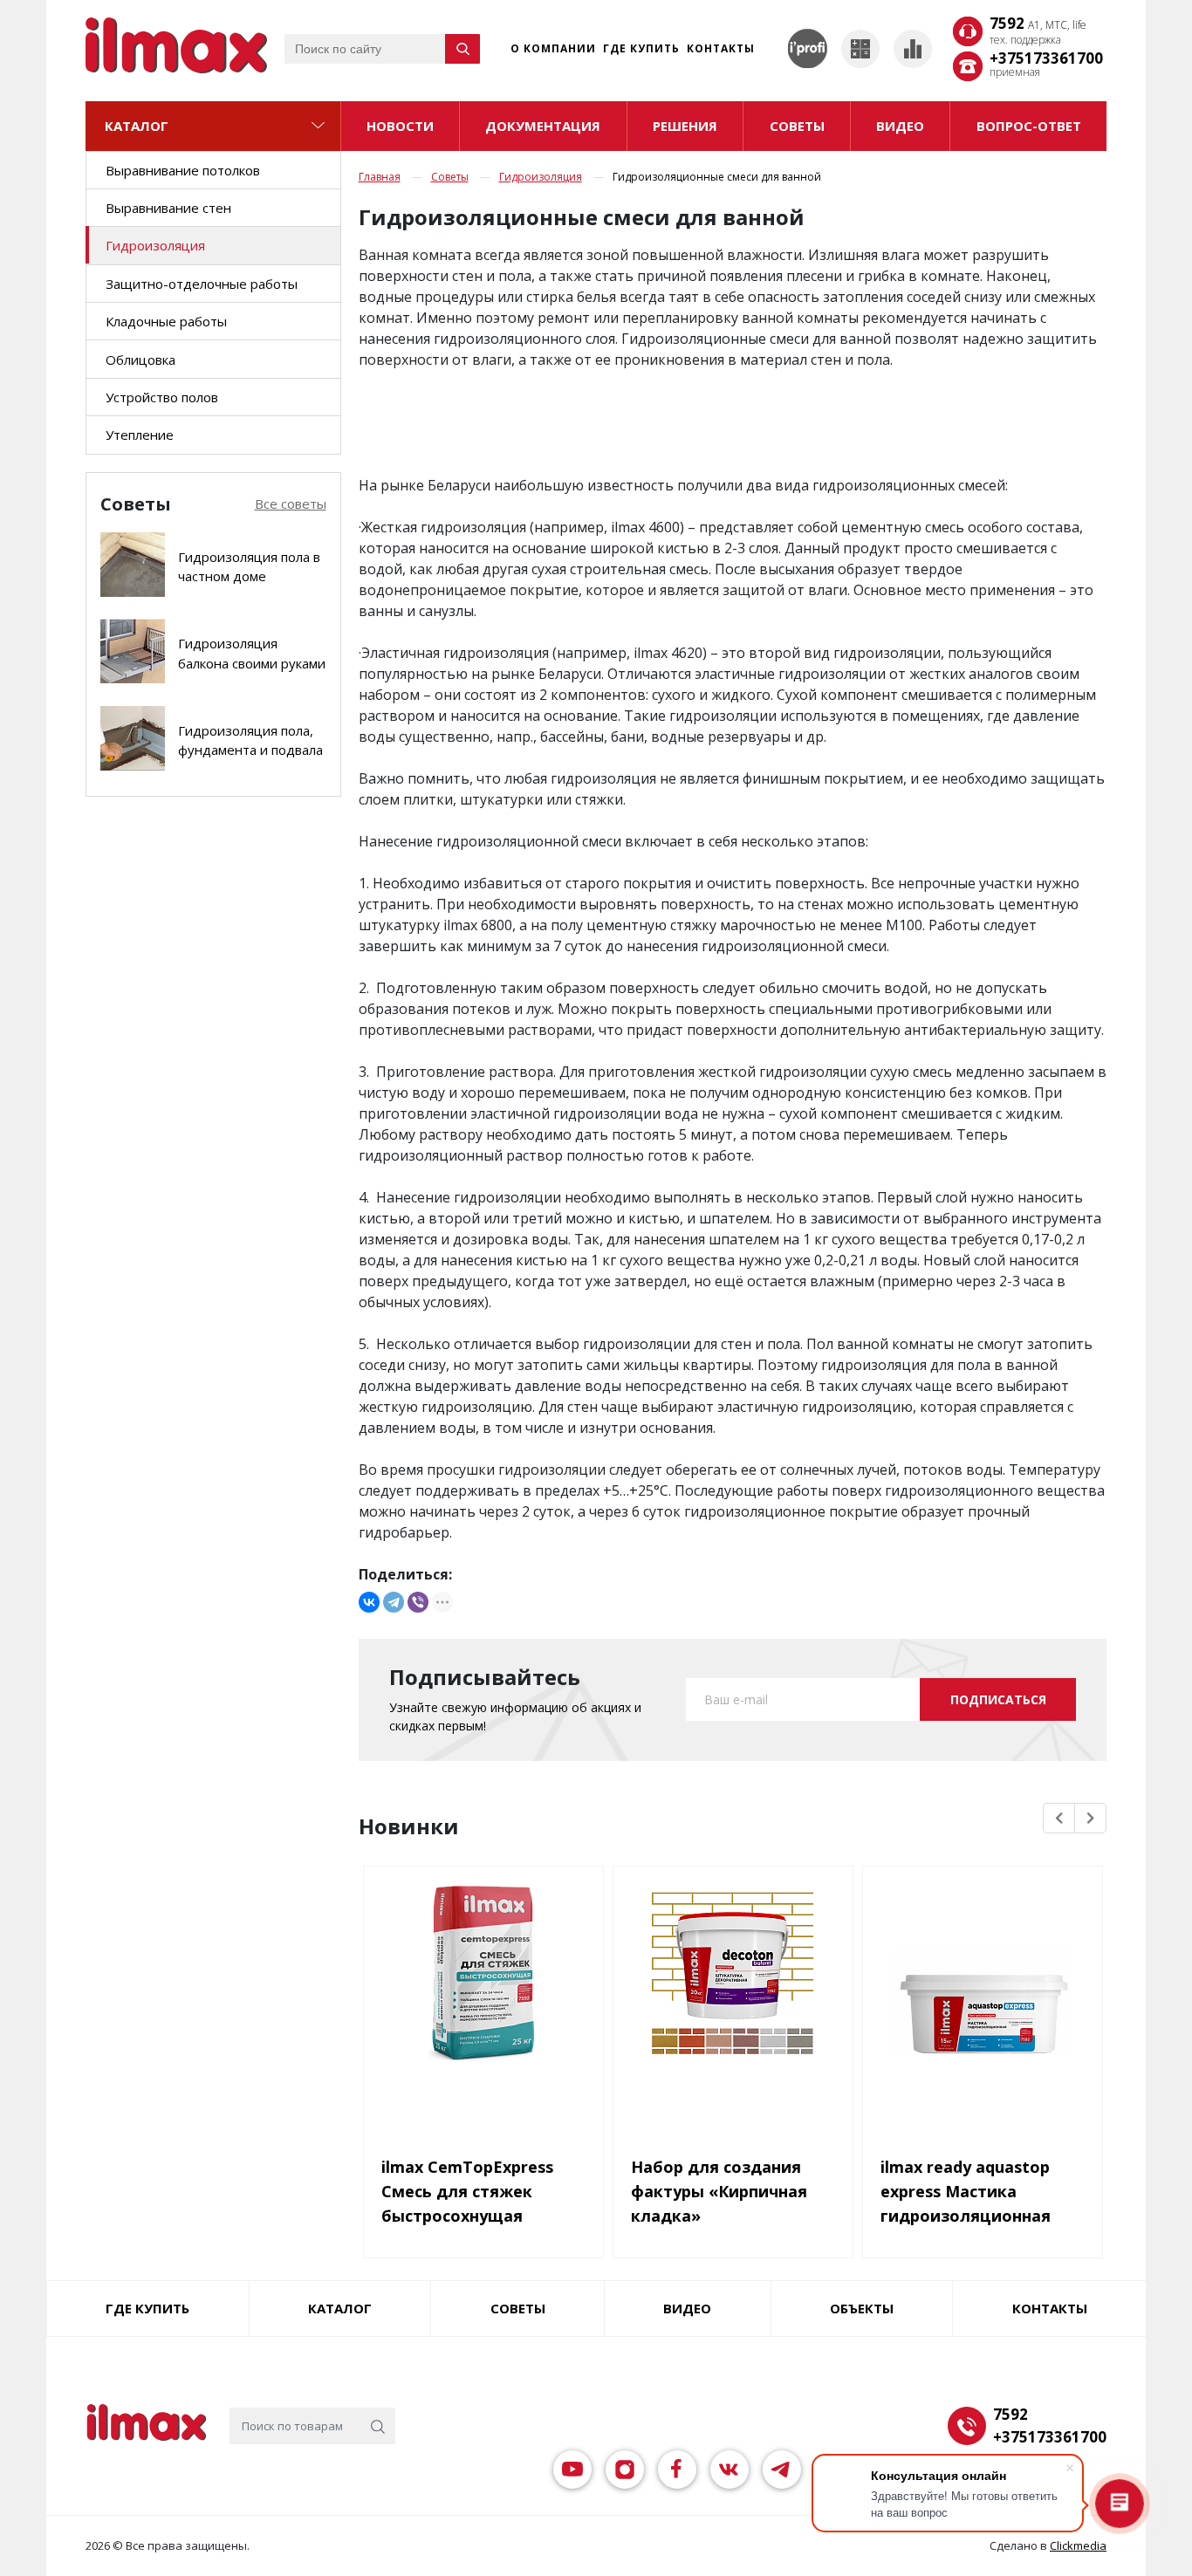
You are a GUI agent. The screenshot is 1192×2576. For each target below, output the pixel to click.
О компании (553, 48)
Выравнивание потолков (183, 170)
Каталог (137, 126)
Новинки (409, 1826)
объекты (862, 2308)
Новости (400, 126)
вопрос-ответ (1029, 126)
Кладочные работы (166, 321)
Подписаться (998, 1699)
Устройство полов (162, 397)
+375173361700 (1046, 58)
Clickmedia (1078, 2545)
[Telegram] (394, 1602)
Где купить (641, 48)
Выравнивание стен (168, 208)
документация (543, 126)
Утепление (140, 435)
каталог (340, 2308)
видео (900, 126)
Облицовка (140, 360)
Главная (380, 177)
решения (685, 126)
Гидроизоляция (155, 245)
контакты (1050, 2308)
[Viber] (418, 1602)
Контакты (721, 48)
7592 (1038, 24)
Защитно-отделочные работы (202, 284)
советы (797, 126)
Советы (450, 177)
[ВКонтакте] (369, 1602)
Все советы (291, 504)
